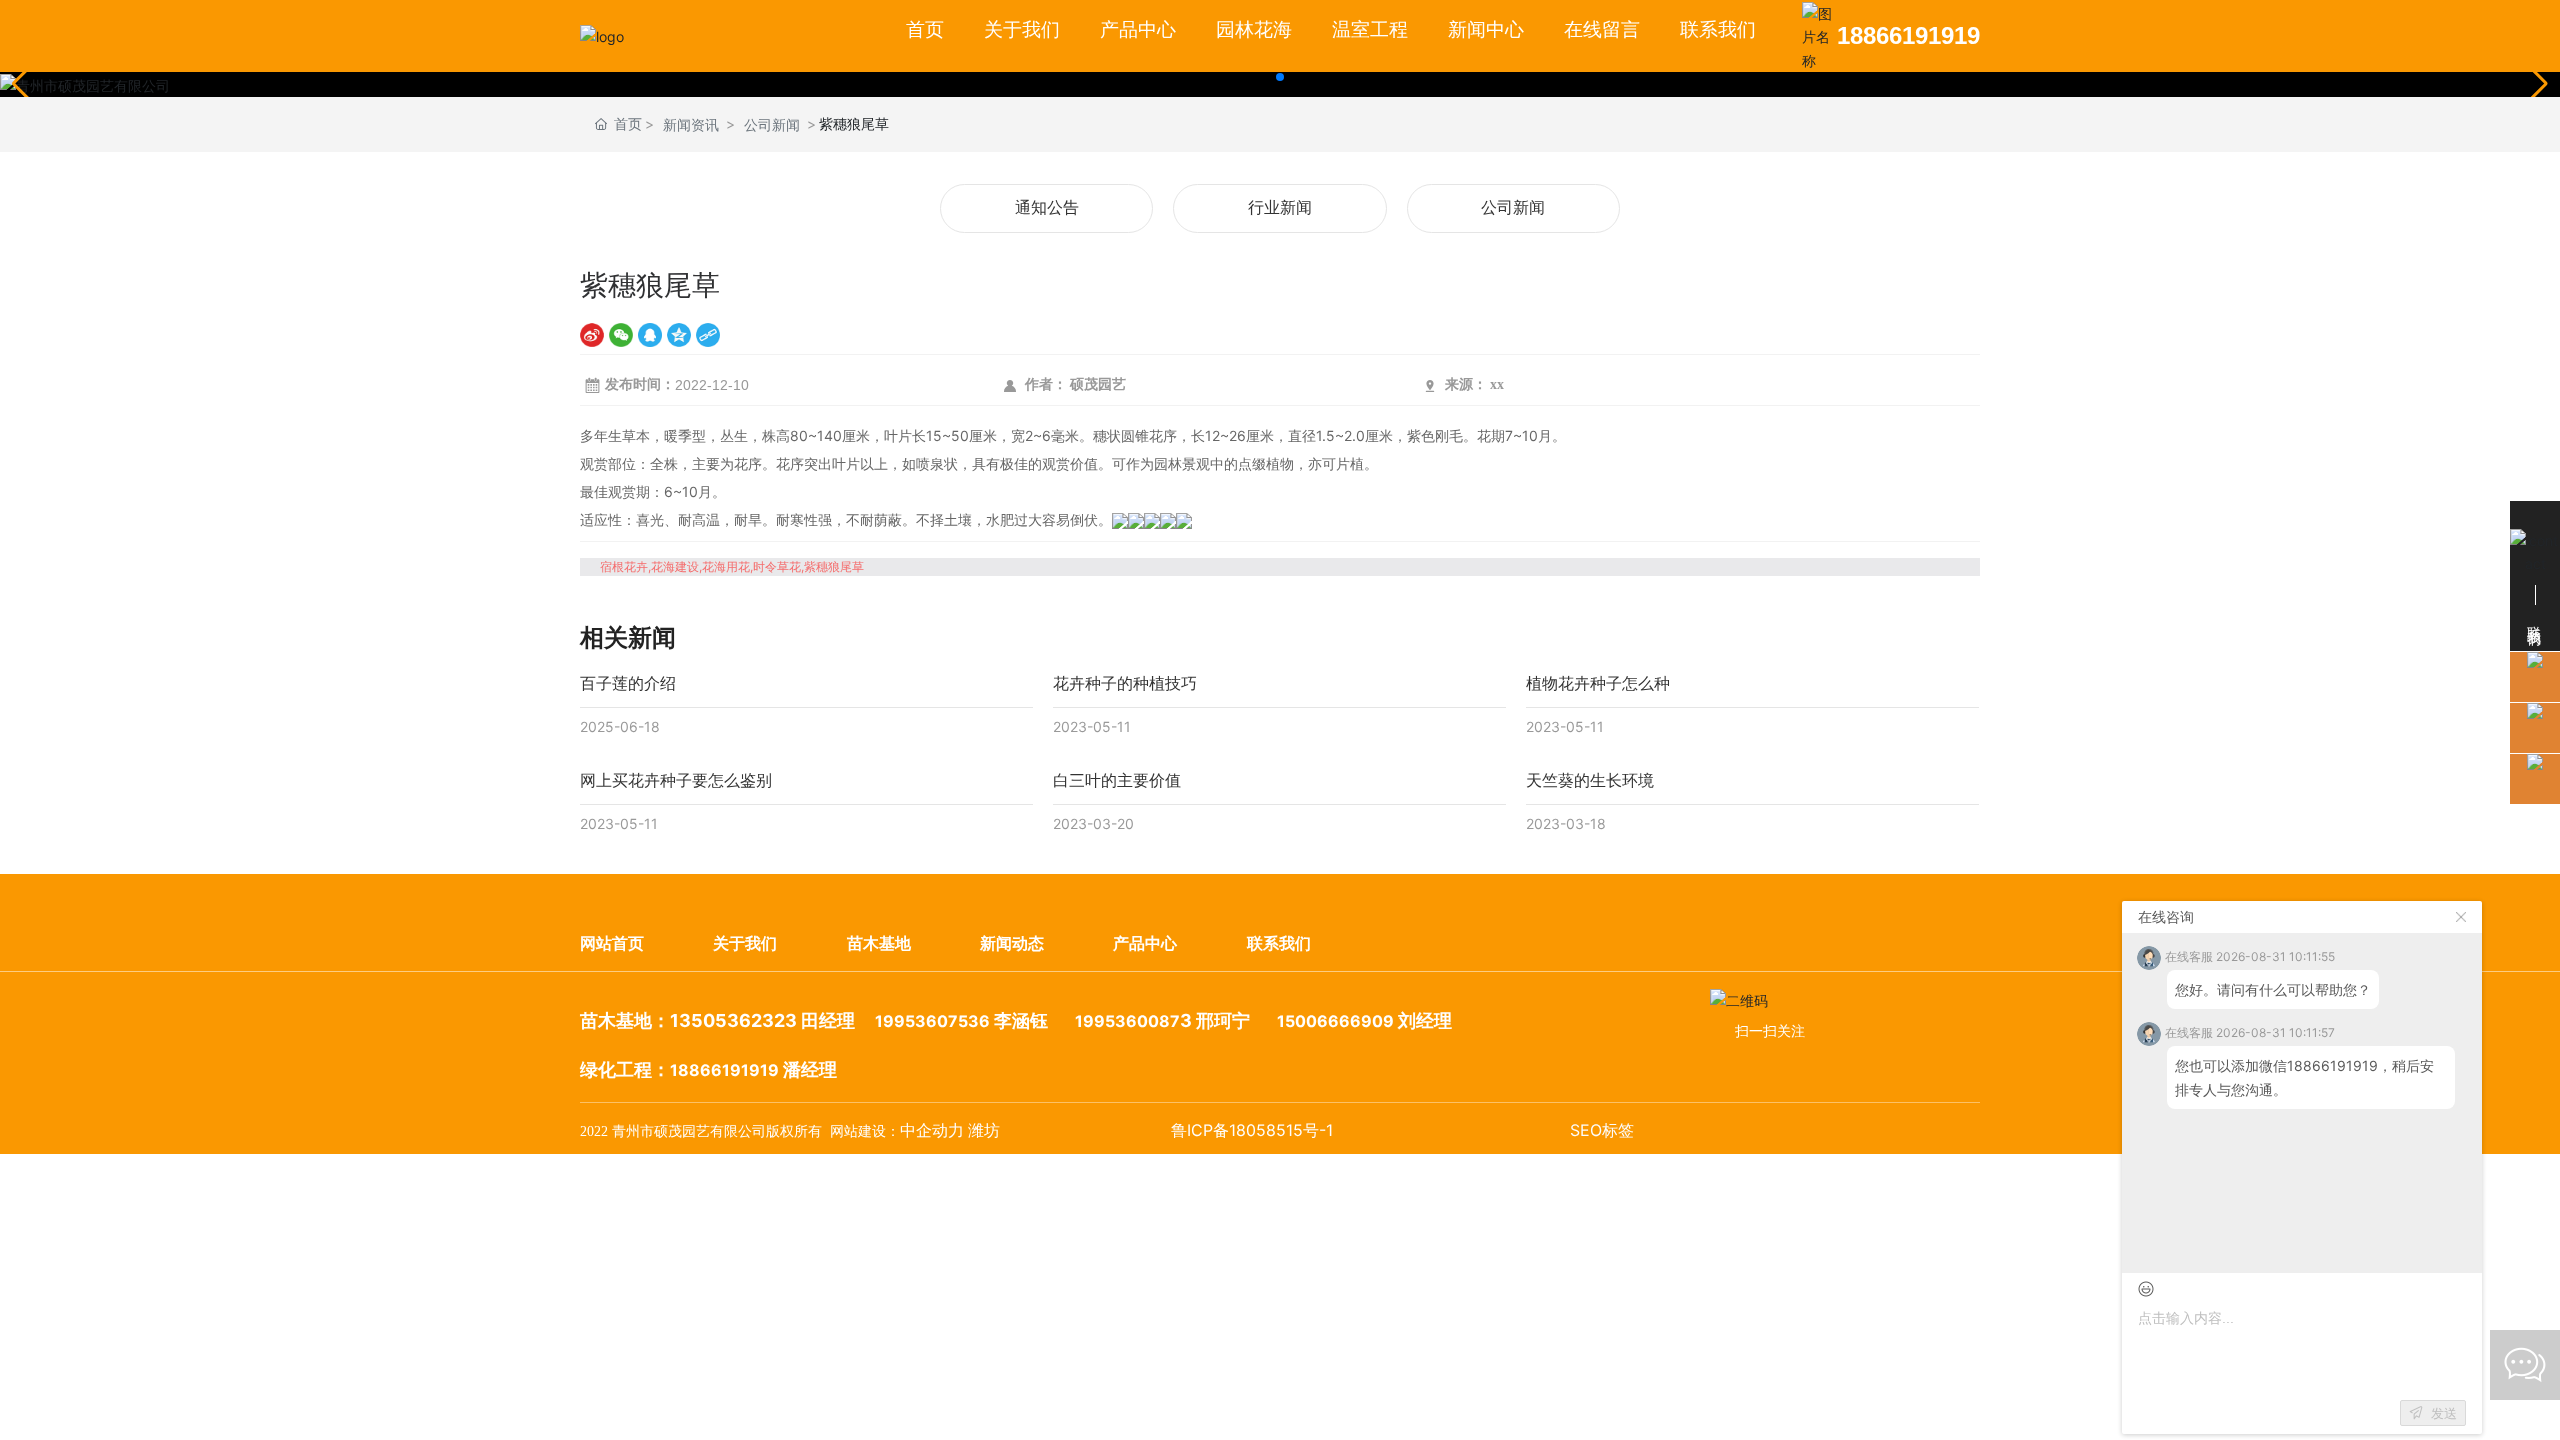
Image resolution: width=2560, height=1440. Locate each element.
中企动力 (932, 1130)
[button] (1280, 77)
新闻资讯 (691, 124)
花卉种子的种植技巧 (1125, 683)
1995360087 (1127, 1021)
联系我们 (1279, 943)
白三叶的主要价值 (1117, 780)
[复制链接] (708, 334)
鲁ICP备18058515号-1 (1252, 1130)
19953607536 (932, 1021)
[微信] (621, 334)
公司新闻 (772, 124)
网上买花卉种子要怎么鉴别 (676, 780)
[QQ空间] (679, 334)
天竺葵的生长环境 (1590, 780)
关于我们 (745, 943)
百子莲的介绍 (628, 683)
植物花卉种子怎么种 (1598, 683)
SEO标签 (1602, 1130)
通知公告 (1047, 207)
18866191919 (1908, 35)
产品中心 (1145, 943)
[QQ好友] (650, 334)
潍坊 (984, 1130)
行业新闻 (1280, 207)
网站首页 (612, 943)
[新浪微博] (592, 334)
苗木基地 (879, 943)
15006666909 (1335, 1021)
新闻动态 (1012, 943)
